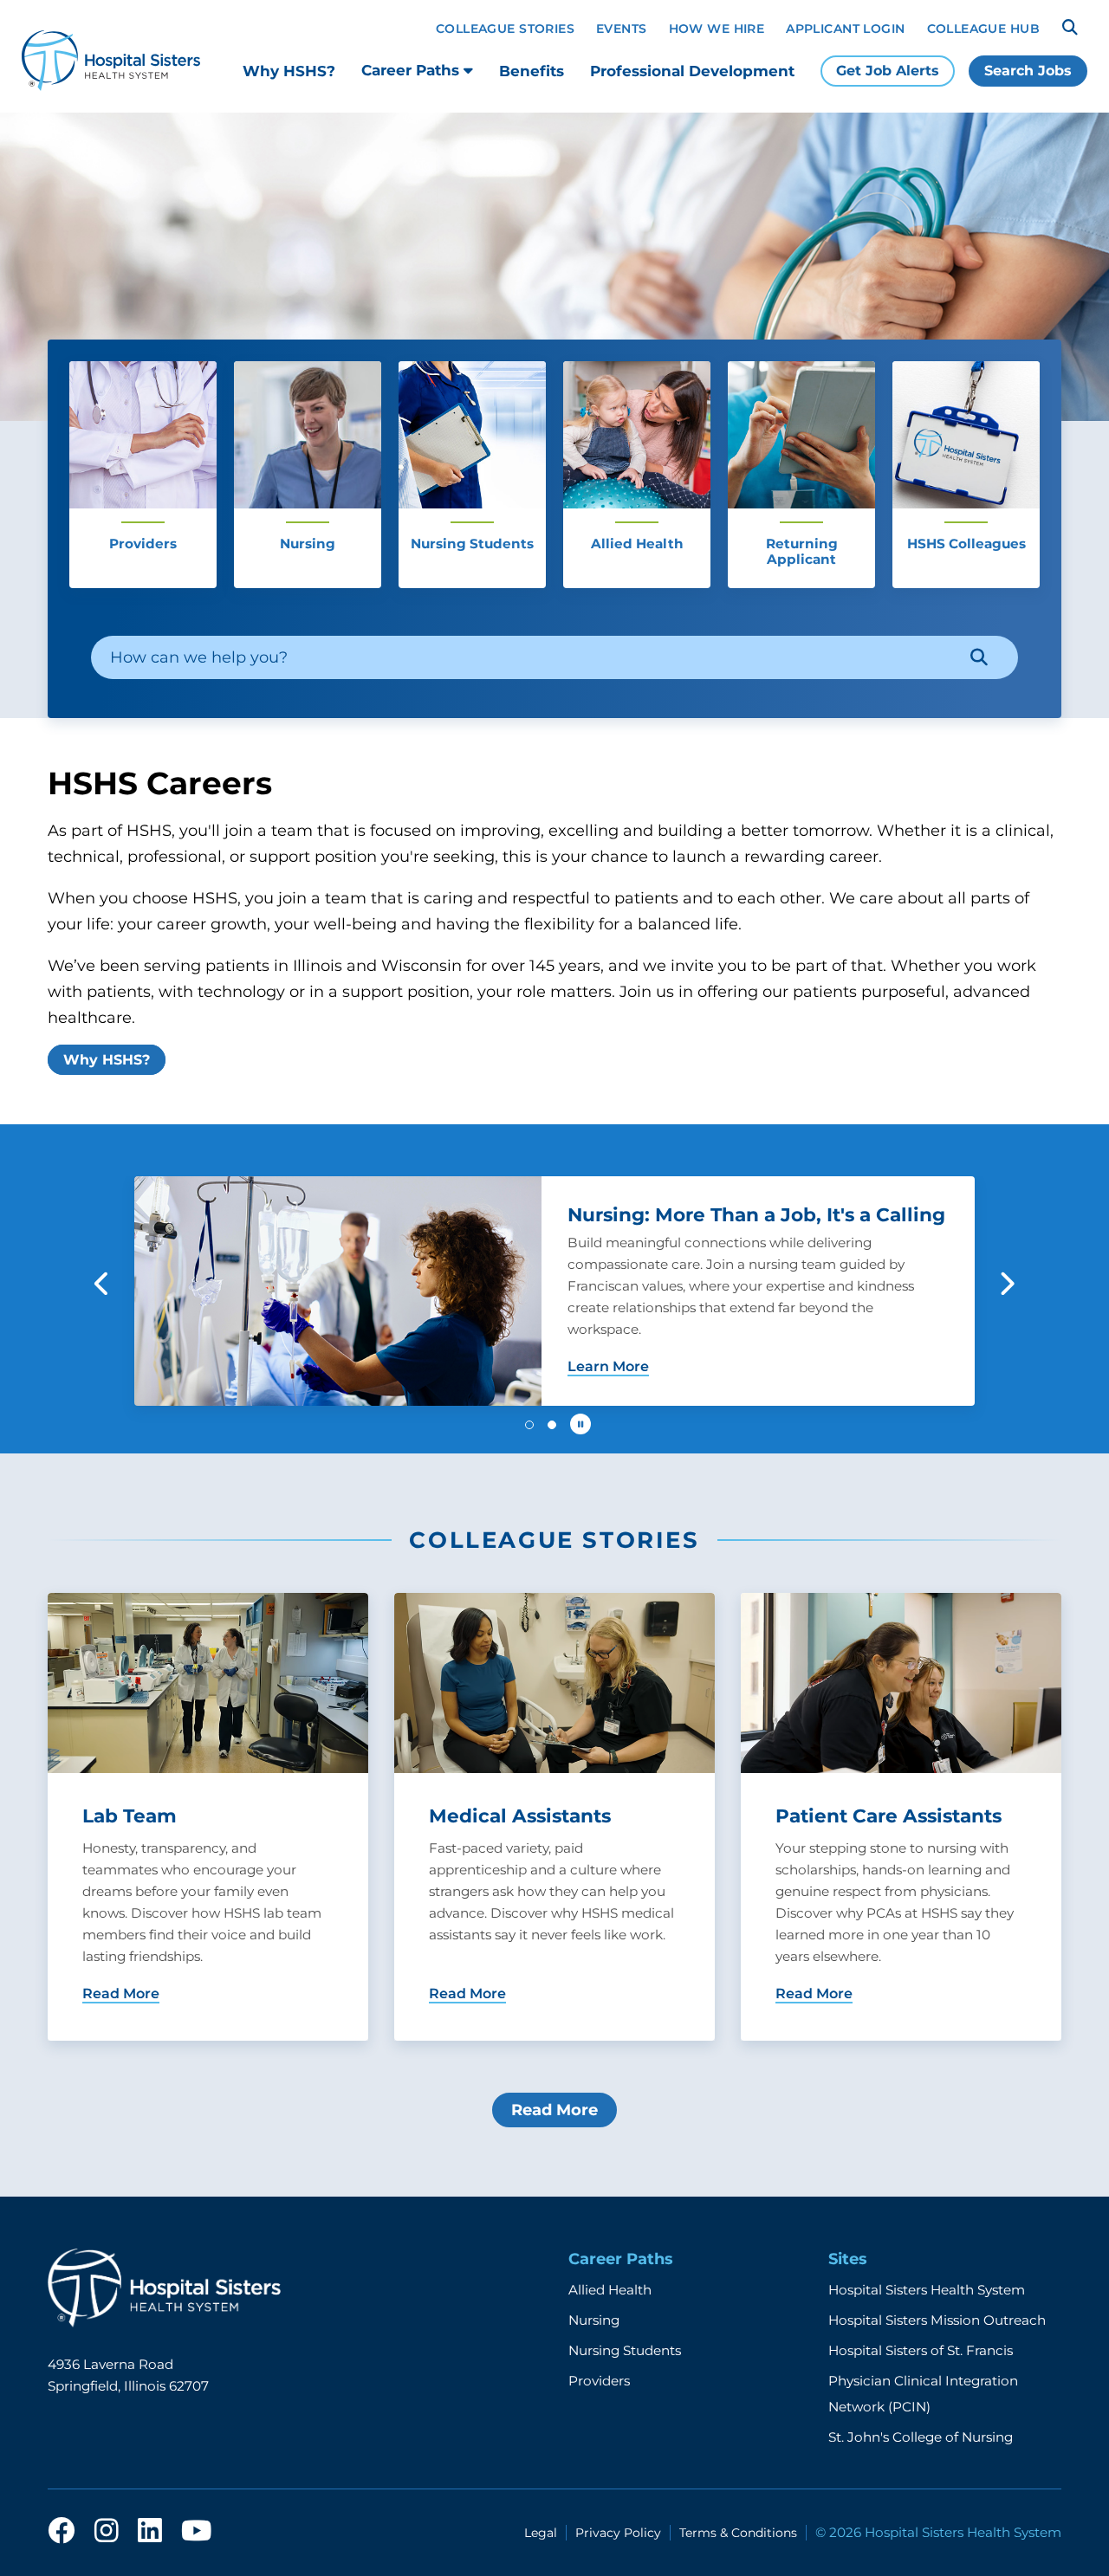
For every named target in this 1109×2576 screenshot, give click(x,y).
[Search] (1070, 28)
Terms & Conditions (738, 2533)
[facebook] (62, 2532)
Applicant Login (845, 29)
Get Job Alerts (888, 71)
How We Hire (717, 29)
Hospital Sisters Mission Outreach (937, 2320)
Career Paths (412, 70)
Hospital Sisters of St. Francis (921, 2350)
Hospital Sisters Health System (927, 2290)
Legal (541, 2533)
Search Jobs (1028, 71)
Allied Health (610, 2290)
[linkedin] (150, 2532)
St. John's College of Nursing (921, 2437)
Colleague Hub (983, 29)
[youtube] (196, 2532)
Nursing (594, 2320)
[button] (103, 1284)
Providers (599, 2381)
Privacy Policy (618, 2533)
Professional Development (692, 71)
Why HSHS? (289, 71)
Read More (554, 2110)
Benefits (532, 71)
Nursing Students (625, 2350)
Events (622, 29)
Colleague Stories (505, 29)
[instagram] (107, 2532)
